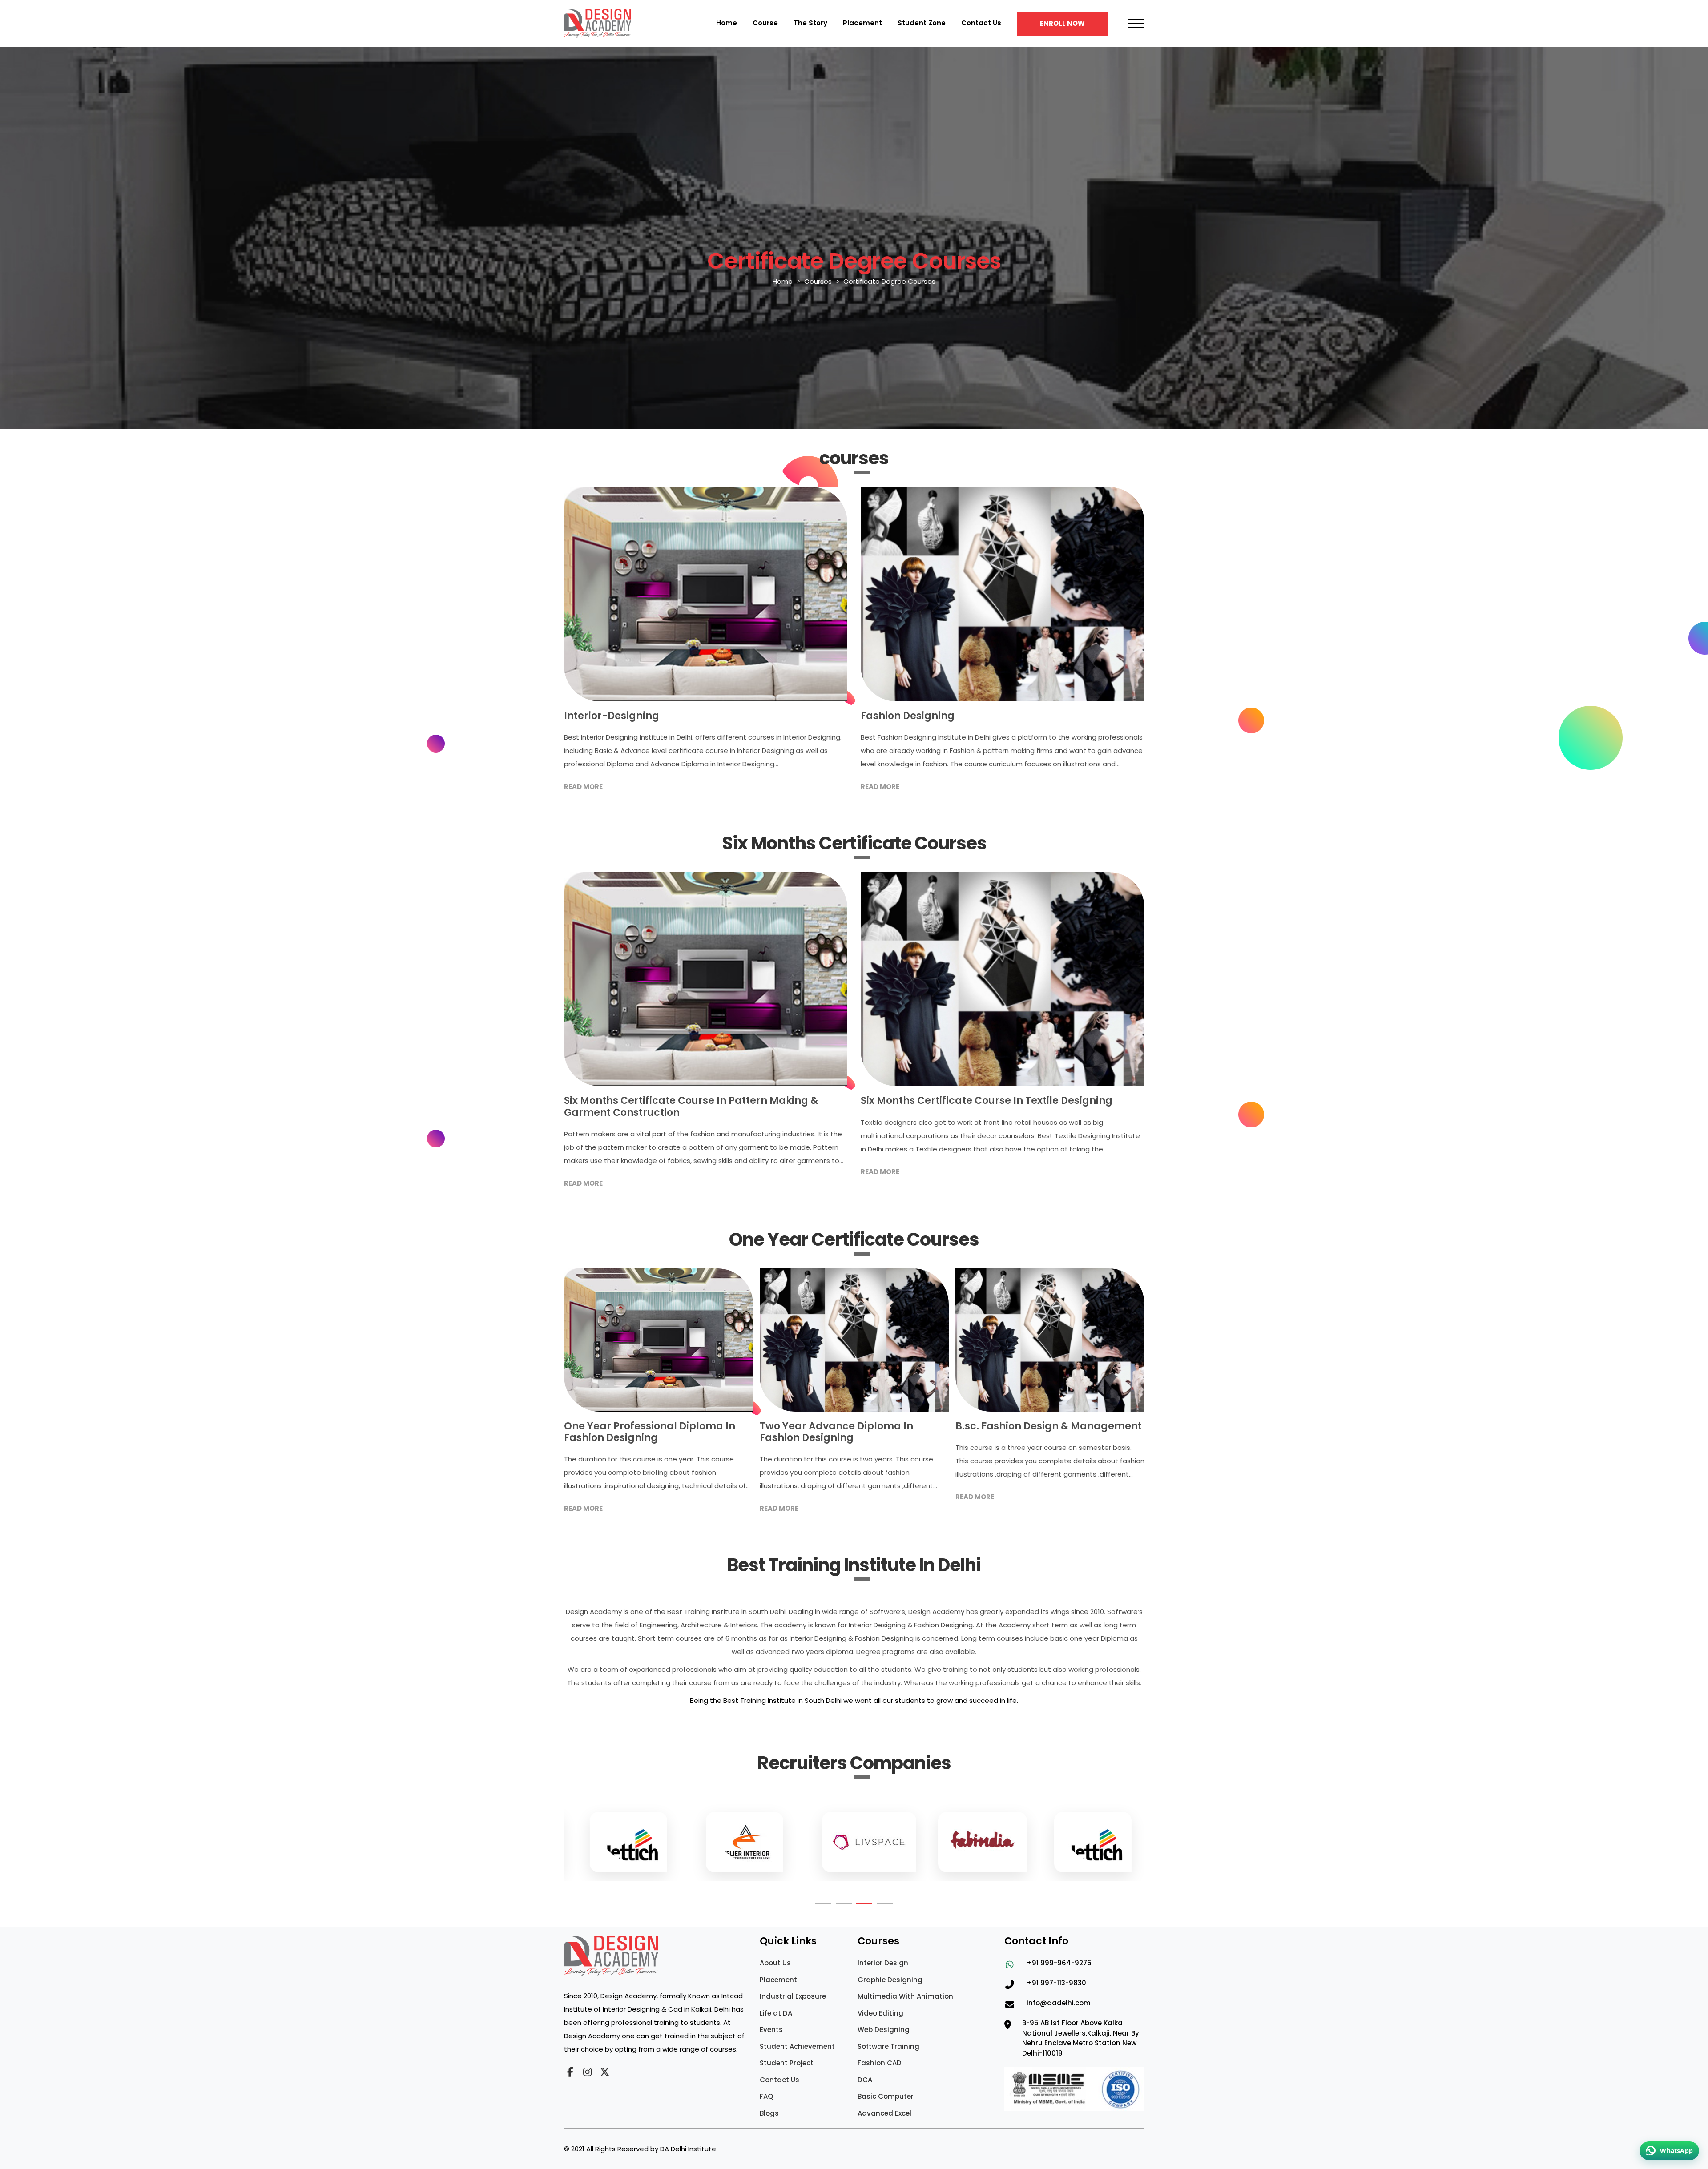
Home (727, 23)
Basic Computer (886, 2096)
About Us (775, 1963)
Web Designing (884, 2030)
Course (765, 23)
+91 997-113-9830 (1056, 1983)
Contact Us (981, 23)
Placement (862, 23)
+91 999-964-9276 (1059, 1963)
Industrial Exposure (793, 1996)
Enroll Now (1062, 23)
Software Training (888, 2046)
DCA (865, 2080)
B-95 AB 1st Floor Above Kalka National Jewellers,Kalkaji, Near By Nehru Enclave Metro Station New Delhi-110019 (1081, 2038)
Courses (818, 281)
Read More (583, 787)
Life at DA (776, 2013)
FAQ (766, 2096)
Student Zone (922, 23)
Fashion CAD (880, 2063)
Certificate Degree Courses (889, 281)
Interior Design (883, 1963)
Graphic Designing (890, 1980)
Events (771, 2030)
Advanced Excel (884, 2113)
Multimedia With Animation (905, 1996)
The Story (810, 23)
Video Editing (880, 2013)
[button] (823, 1904)
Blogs (769, 2113)
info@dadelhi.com (1059, 2003)
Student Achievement (797, 2046)
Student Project (787, 2063)
